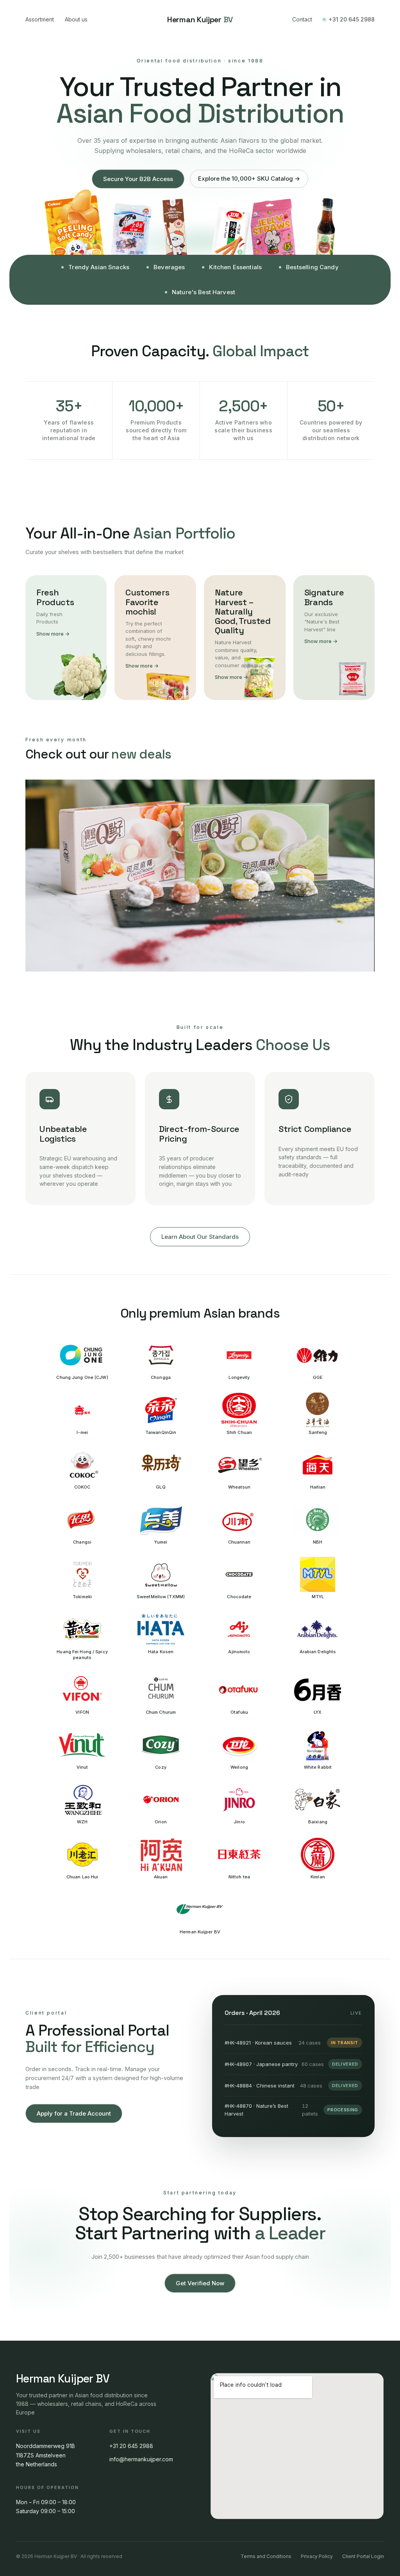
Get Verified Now (200, 2283)
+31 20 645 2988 (352, 19)
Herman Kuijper (200, 20)
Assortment (40, 19)
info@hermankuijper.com (141, 2459)
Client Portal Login (363, 2556)
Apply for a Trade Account (74, 2113)
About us (76, 19)
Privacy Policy (317, 2556)
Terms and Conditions (266, 2556)
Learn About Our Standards (200, 1237)
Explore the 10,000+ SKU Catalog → (249, 179)
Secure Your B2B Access (138, 179)
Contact (302, 19)
